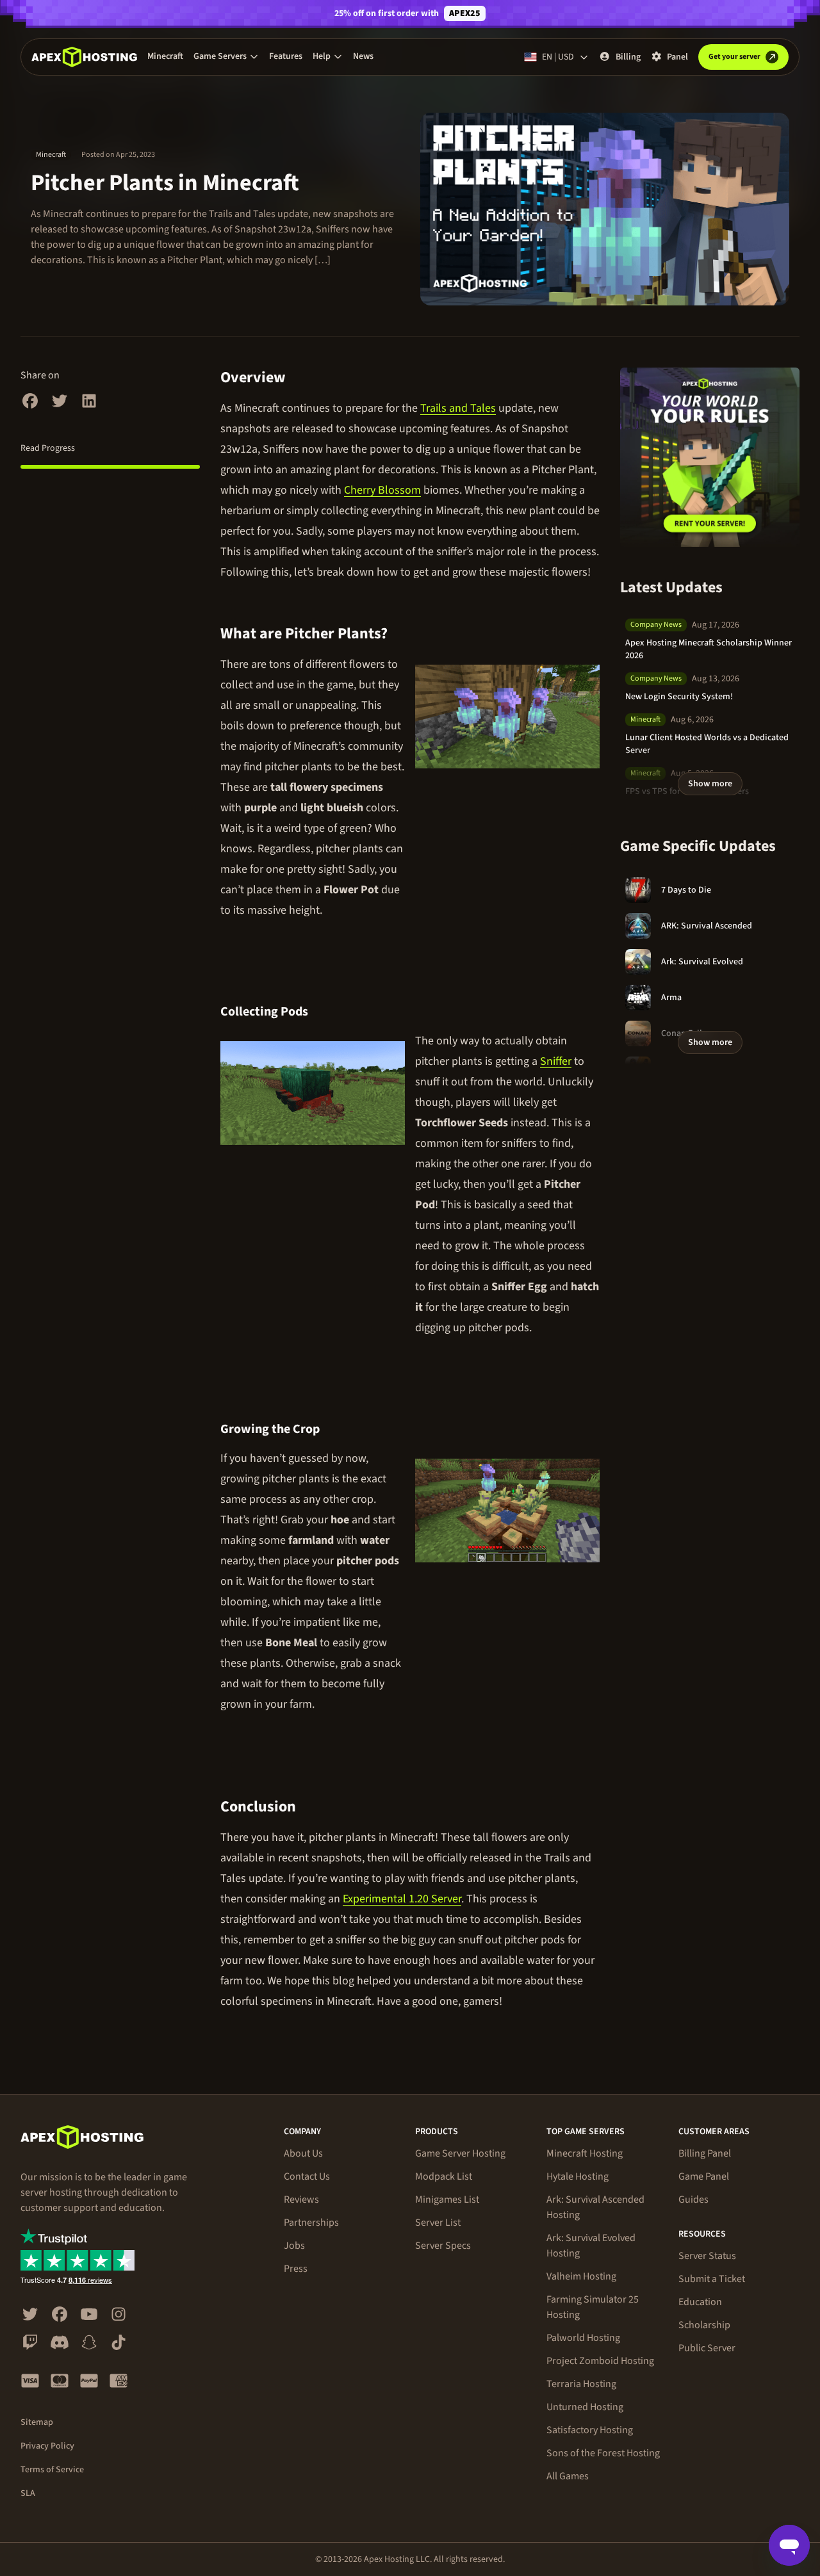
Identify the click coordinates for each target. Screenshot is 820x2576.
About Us (303, 2153)
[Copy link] (300, 378)
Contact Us (307, 2176)
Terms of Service (52, 2470)
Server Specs (443, 2246)
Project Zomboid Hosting (600, 2361)
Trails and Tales (458, 408)
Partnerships (311, 2223)
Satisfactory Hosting (590, 2430)
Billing (628, 57)
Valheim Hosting (581, 2276)
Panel (677, 57)
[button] (226, 56)
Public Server (707, 2348)
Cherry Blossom (382, 490)
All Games (568, 2476)
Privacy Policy (47, 2446)
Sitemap (37, 2422)
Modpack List (444, 2176)
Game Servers (220, 56)
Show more (710, 784)
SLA (28, 2493)
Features (286, 56)
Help (322, 56)
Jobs (294, 2246)
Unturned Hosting (585, 2407)
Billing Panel (705, 2153)
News (363, 56)
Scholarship (704, 2325)
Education (700, 2302)
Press (296, 2269)
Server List (438, 2223)
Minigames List (447, 2199)
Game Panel (704, 2176)
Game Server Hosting (460, 2153)
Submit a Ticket (712, 2279)
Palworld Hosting (583, 2338)
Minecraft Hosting (585, 2153)
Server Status (707, 2256)
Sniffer (556, 1061)
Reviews (301, 2199)
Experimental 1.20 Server (402, 1899)
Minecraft (165, 56)
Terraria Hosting (581, 2384)
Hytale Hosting (578, 2176)
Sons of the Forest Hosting (603, 2453)
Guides (693, 2199)
